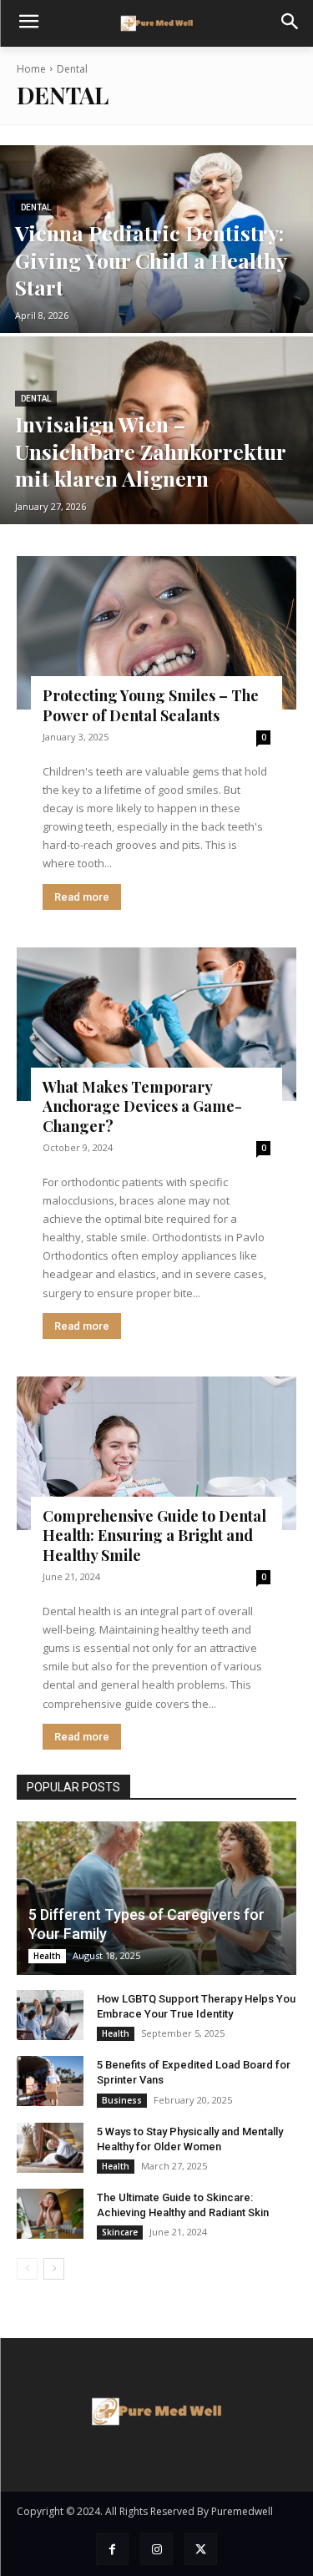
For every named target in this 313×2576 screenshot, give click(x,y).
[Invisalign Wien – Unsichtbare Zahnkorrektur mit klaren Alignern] (156, 430)
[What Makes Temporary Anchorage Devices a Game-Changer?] (156, 1024)
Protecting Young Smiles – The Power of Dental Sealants (151, 705)
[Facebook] (112, 2549)
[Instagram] (156, 2549)
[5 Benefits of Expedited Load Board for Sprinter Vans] (50, 2081)
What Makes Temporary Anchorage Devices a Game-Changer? (142, 1106)
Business (122, 2100)
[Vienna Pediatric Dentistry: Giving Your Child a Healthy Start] (156, 239)
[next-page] (54, 2269)
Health (47, 1956)
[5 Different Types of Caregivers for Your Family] (156, 1898)
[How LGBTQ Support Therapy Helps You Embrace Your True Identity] (50, 2015)
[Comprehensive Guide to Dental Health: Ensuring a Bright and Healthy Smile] (156, 1453)
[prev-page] (27, 2269)
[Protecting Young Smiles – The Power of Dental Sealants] (156, 633)
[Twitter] (201, 2549)
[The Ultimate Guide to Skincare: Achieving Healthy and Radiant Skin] (50, 2214)
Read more (82, 897)
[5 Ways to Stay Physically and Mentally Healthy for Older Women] (50, 2148)
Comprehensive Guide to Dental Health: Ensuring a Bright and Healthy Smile (154, 1535)
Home (31, 69)
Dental (36, 207)
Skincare (120, 2232)
